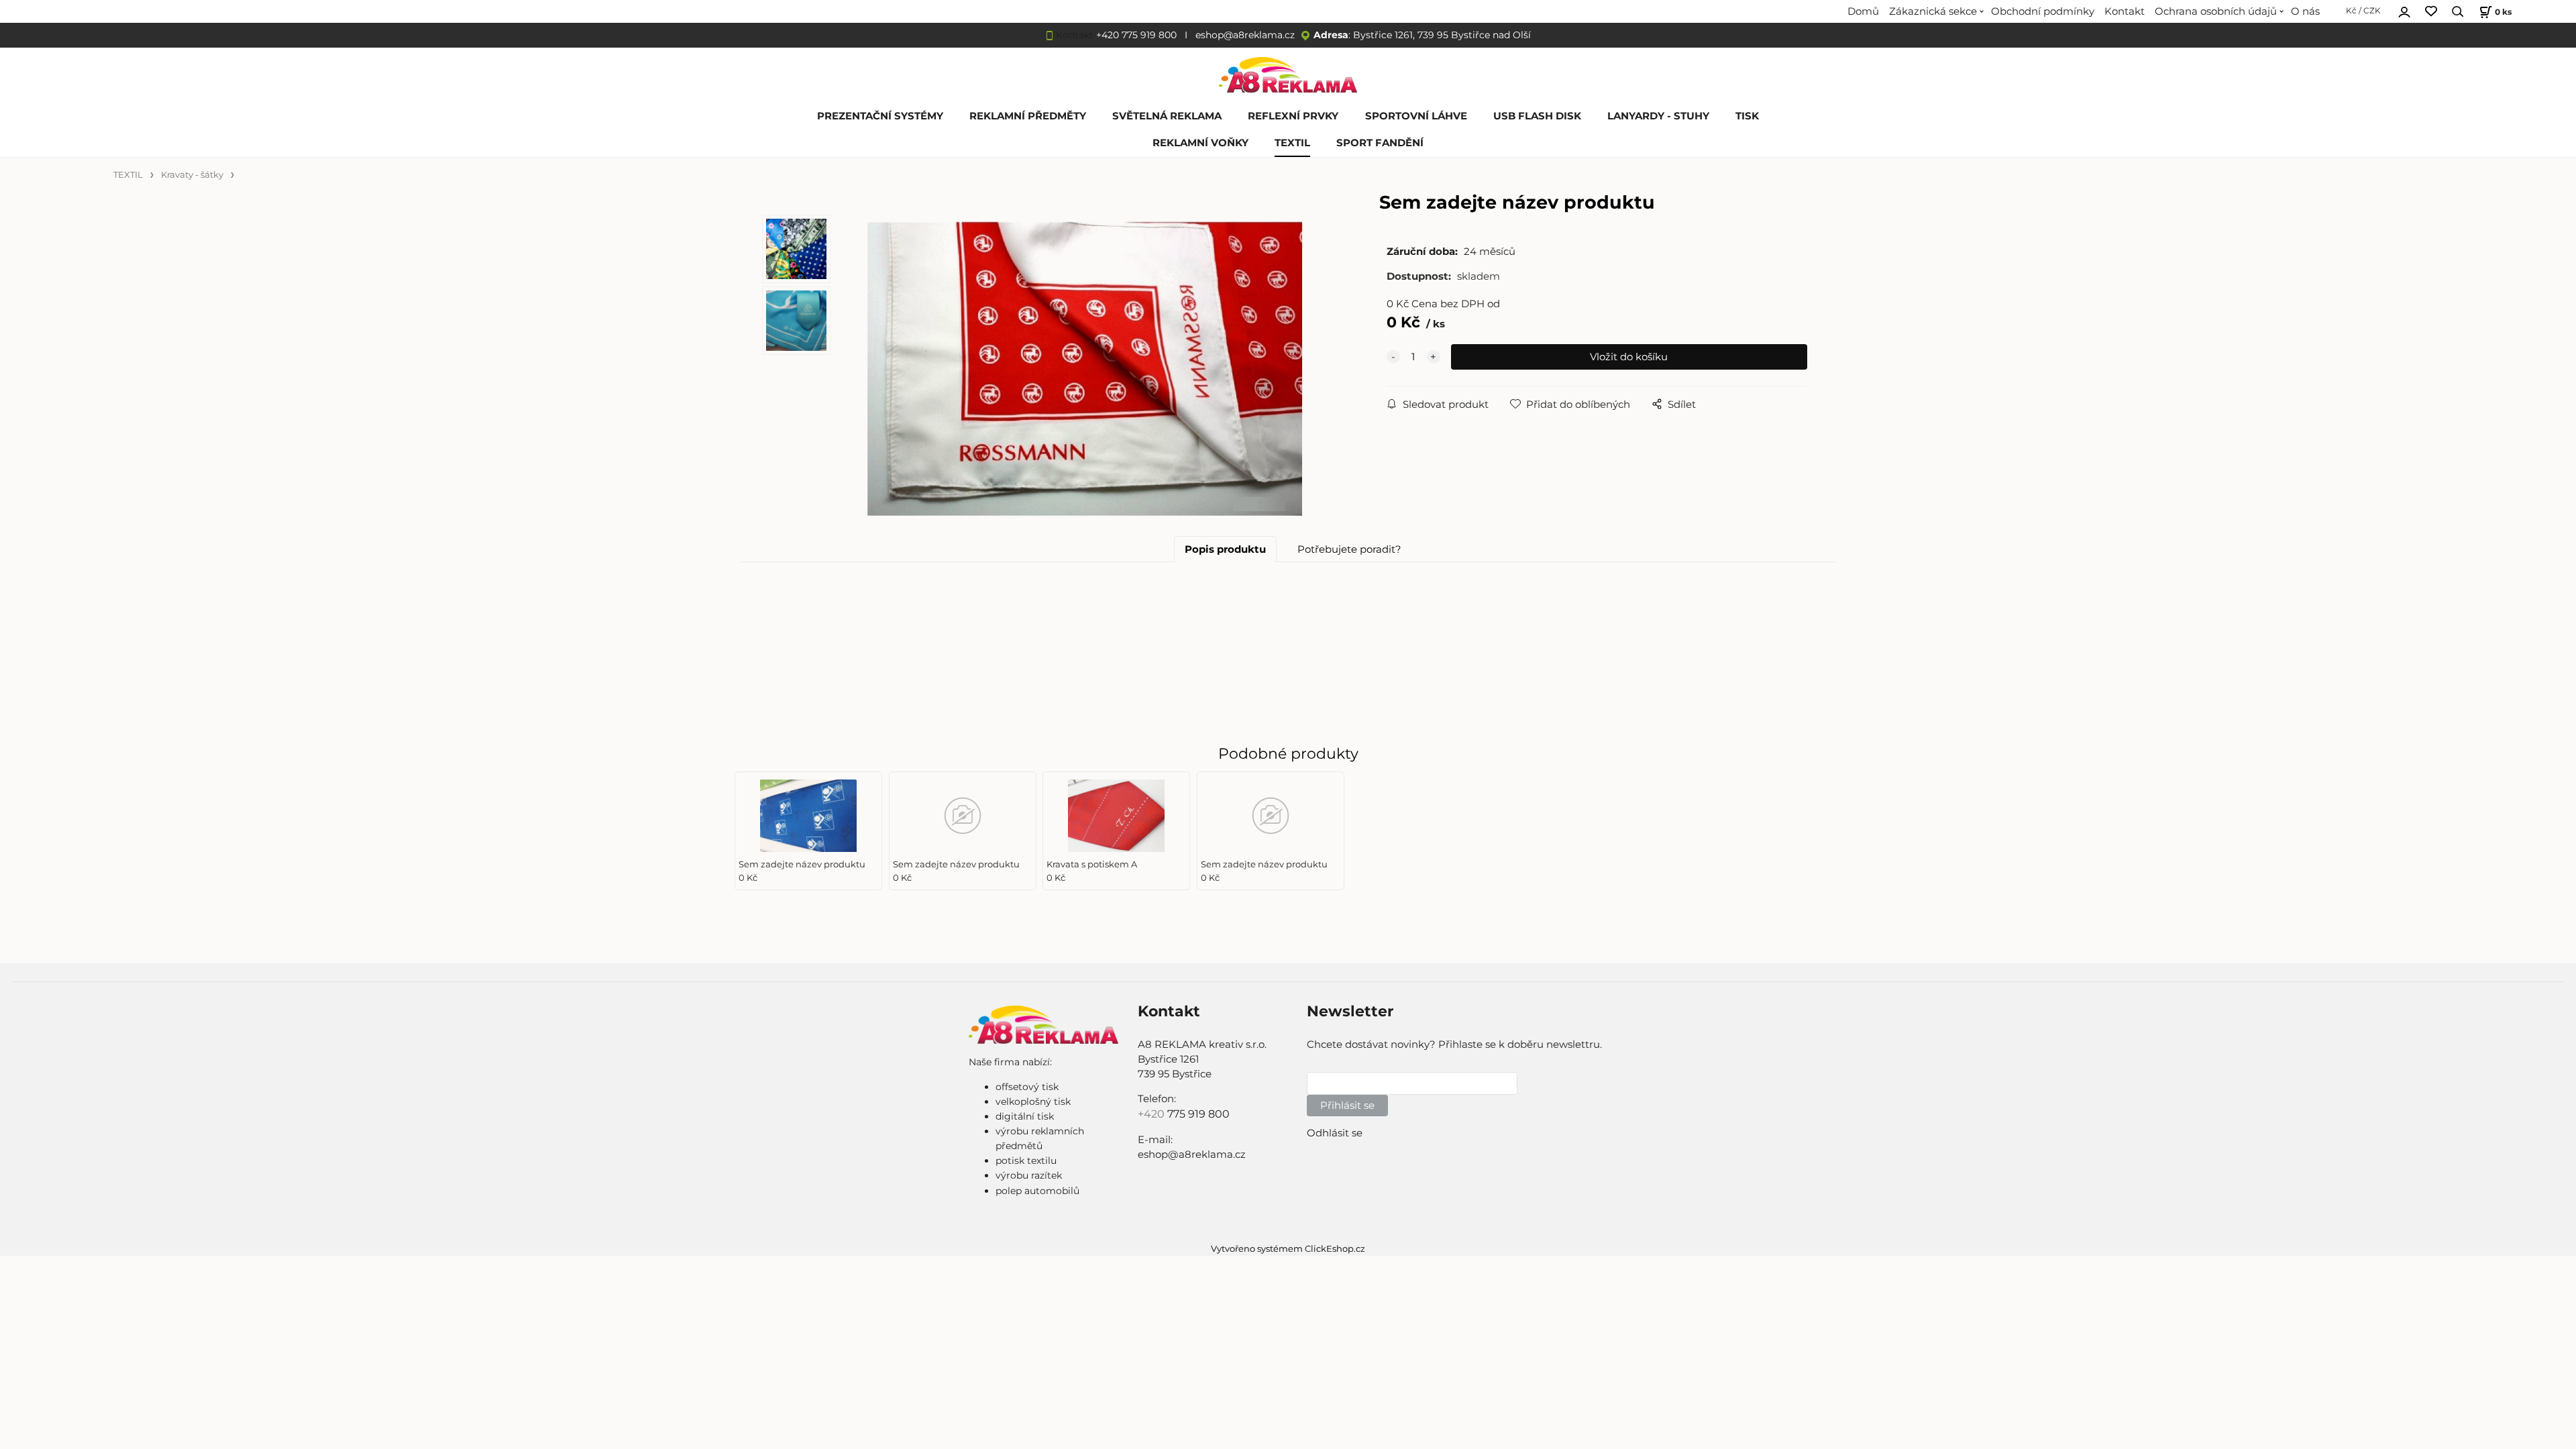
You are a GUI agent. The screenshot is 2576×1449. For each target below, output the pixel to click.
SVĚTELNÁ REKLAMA (1167, 116)
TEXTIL (1292, 143)
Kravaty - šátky (192, 175)
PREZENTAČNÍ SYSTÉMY (880, 116)
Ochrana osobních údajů (2216, 11)
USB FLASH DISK (1537, 116)
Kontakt (2125, 11)
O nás (2305, 11)
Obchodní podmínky (2043, 11)
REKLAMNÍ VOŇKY (1200, 143)
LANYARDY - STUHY (1658, 116)
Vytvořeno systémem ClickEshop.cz (1288, 1249)
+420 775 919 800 (1136, 35)
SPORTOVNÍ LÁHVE (1416, 116)
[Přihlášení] (2404, 10)
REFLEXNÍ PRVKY (1293, 116)
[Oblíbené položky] (2431, 12)
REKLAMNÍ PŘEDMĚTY (1028, 116)
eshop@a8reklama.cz (1245, 35)
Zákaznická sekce (1933, 11)
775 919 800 (1198, 1114)
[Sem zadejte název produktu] (1085, 369)
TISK (1747, 116)
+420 (1152, 1114)
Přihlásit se (1347, 1106)
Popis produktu (1225, 549)
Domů (1863, 11)
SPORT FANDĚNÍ (1380, 143)
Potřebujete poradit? (1349, 549)
